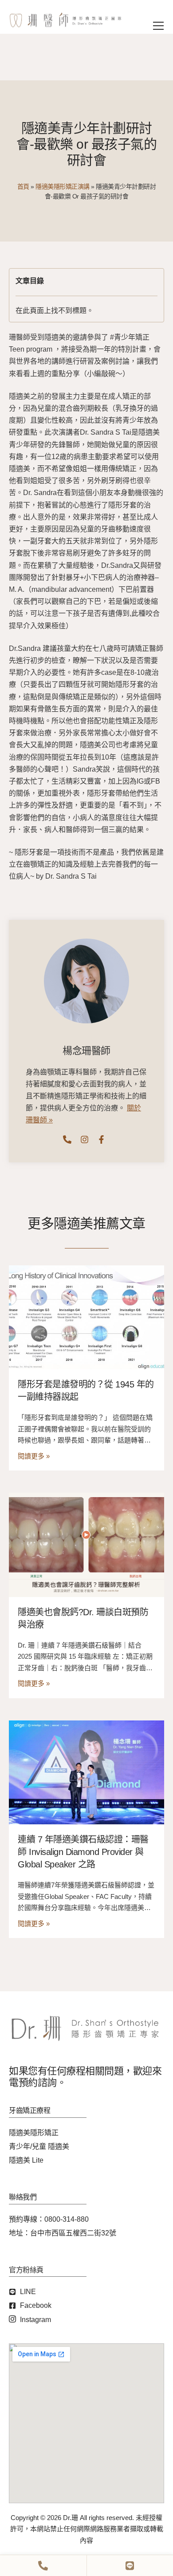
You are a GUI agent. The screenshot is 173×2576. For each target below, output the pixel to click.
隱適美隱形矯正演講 (63, 186)
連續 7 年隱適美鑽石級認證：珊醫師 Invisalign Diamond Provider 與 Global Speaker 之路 (83, 1852)
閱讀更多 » (34, 1456)
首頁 (23, 186)
